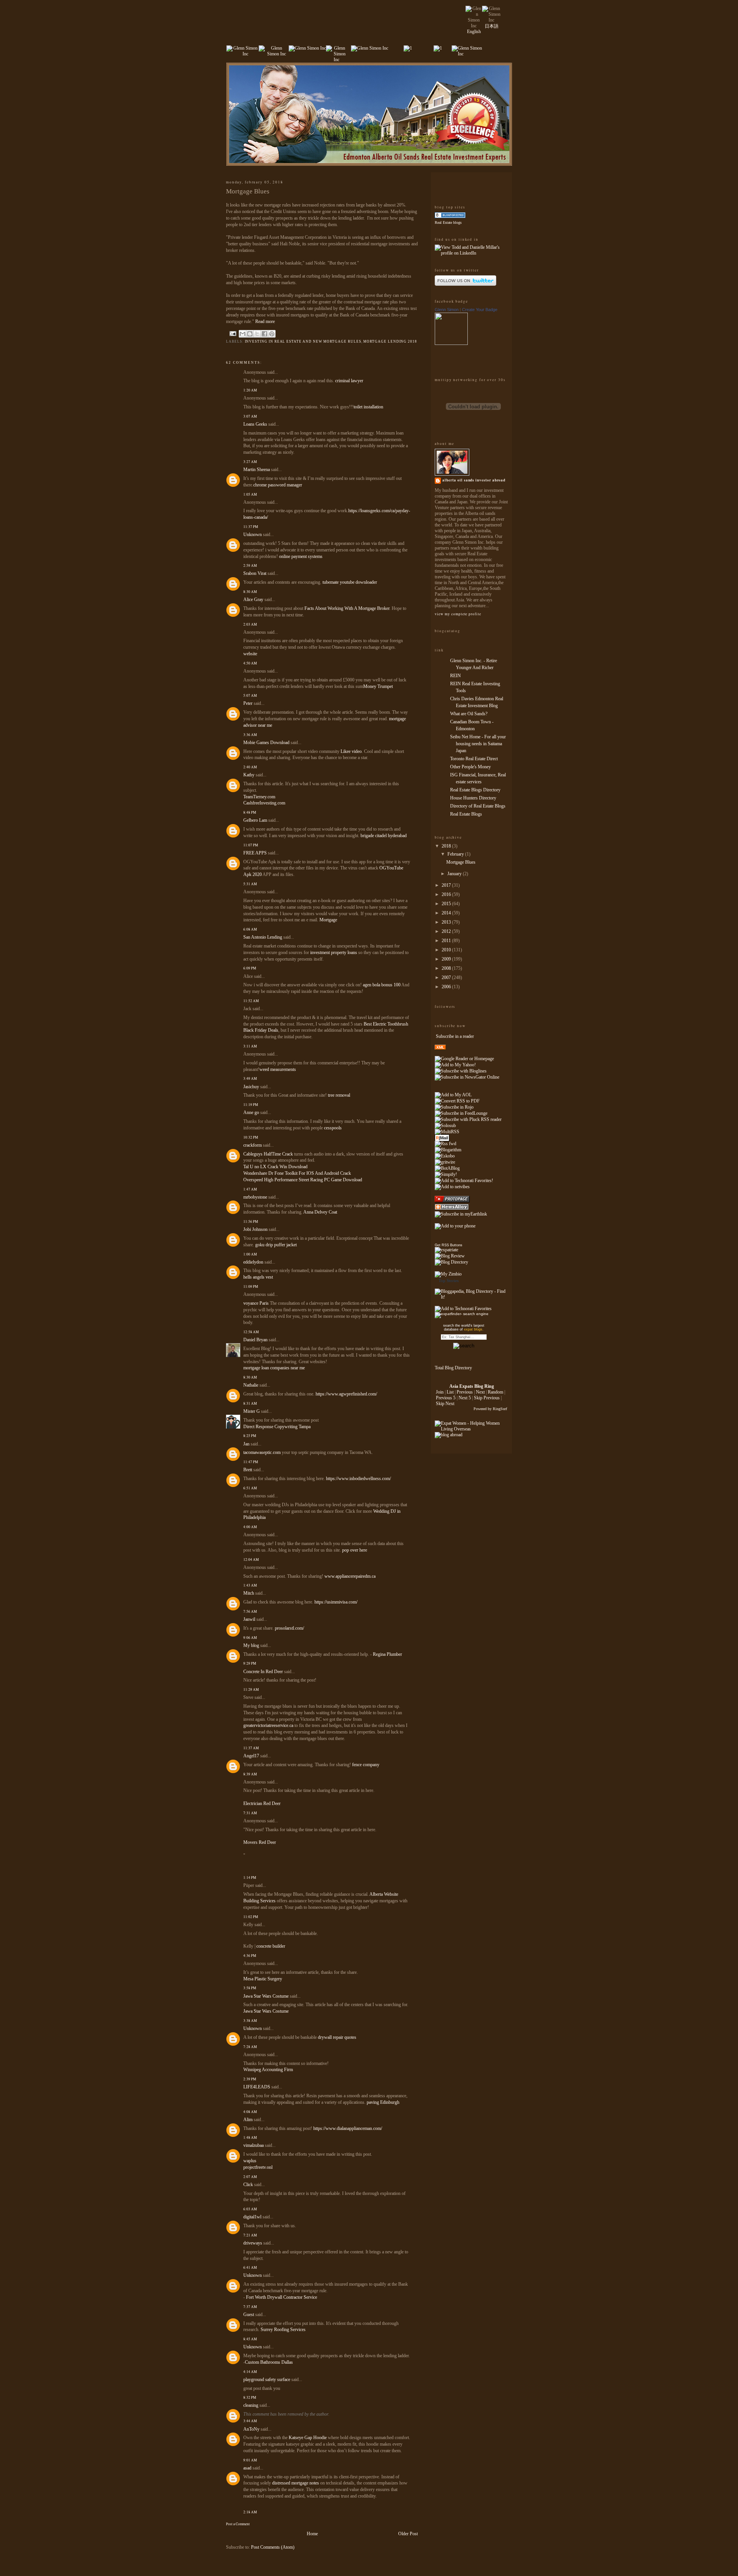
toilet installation (368, 407)
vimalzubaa (253, 2145)
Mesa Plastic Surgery (263, 1979)
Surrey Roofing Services (283, 2330)
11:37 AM (251, 1748)
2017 (447, 885)
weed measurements (278, 1069)
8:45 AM (250, 2339)
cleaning (251, 2405)
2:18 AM (250, 2512)
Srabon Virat (255, 573)
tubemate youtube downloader (350, 582)
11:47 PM (251, 1462)
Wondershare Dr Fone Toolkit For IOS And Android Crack (297, 1173)
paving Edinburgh (383, 2102)
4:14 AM (250, 2372)
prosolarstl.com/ (289, 1628)
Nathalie (251, 1385)
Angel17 (251, 1756)
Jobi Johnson (255, 1229)
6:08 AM (250, 929)
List (450, 1392)
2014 (447, 913)
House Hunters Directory (473, 798)
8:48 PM (250, 812)
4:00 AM (250, 1527)
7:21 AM (250, 2235)
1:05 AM (250, 494)
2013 (447, 922)
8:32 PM (250, 2397)
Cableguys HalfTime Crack (268, 1154)
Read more (265, 321)
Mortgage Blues (461, 862)
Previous (465, 1392)
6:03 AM (250, 2209)
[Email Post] (233, 333)
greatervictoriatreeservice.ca (268, 1725)
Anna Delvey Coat (320, 1212)
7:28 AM (250, 2047)
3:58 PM (250, 1988)
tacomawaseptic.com (262, 1452)
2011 (447, 941)
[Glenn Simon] (451, 343)
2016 (447, 894)
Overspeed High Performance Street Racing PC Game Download (303, 1180)
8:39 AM (250, 1774)
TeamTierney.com (259, 797)
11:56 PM (251, 1221)
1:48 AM (250, 2137)
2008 (447, 968)
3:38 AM (250, 2021)
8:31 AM (250, 1403)
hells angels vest (258, 1277)
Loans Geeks (255, 424)
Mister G (252, 1411)
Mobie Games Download (266, 743)
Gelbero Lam (255, 820)
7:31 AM (250, 1813)
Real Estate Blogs (466, 814)
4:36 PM (250, 1956)
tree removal (339, 1095)
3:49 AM (250, 1078)
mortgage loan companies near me (274, 1368)
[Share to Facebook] (264, 334)
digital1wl (252, 2217)
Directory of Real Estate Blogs (478, 806)
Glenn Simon (447, 310)
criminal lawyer (349, 381)
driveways (253, 2243)
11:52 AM (251, 1001)
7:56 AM (250, 1611)
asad (247, 2468)
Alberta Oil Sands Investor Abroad (474, 480)
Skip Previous (487, 1398)
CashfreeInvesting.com (264, 803)
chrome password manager (278, 485)
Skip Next (445, 1404)
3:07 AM (250, 416)
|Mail (442, 1138)
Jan (246, 1444)
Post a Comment (238, 2524)
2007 (447, 977)
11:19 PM (251, 1105)
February (456, 854)
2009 (447, 959)
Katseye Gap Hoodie (308, 2438)
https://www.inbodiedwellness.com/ (358, 1479)
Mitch (249, 1593)
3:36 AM (250, 735)
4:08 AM (250, 2112)
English (474, 32)
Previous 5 (446, 1398)
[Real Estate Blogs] (450, 216)
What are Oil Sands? (469, 714)
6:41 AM (250, 2267)
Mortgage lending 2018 (390, 341)
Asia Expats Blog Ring (472, 1386)
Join (440, 1392)
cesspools (333, 1128)
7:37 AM (250, 2307)
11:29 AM (251, 1689)
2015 (447, 904)
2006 (447, 987)
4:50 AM (250, 663)
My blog (251, 1645)
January (455, 874)
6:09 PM (250, 968)
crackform (253, 1145)
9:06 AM (250, 1638)
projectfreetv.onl (258, 2167)
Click (248, 2185)
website (250, 654)
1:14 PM (250, 1877)
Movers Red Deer (260, 1842)
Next (480, 1392)
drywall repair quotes (337, 2037)
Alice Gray (253, 599)
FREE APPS (255, 853)
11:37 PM (251, 527)
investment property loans (334, 952)
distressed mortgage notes (296, 2483)
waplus (250, 2161)
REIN (455, 676)
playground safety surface (267, 2380)
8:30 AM (250, 592)
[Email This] (243, 334)
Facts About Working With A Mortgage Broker (347, 608)
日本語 (492, 26)
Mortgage (328, 920)
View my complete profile (458, 614)
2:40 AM (250, 767)
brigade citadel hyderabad (384, 836)
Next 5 (465, 1398)
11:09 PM (251, 1286)
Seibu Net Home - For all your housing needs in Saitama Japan (478, 744)
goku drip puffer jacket (276, 1245)
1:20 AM (250, 390)
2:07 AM (250, 2177)
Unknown (253, 535)
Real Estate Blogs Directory (475, 790)
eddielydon (253, 1262)
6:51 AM (250, 1488)
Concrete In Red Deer (263, 1672)
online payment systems (301, 556)
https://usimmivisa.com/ (336, 1602)
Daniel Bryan (255, 1340)
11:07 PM (251, 845)
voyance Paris (257, 1303)
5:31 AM (250, 884)
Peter (248, 703)
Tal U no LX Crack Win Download (275, 1167)
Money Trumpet (378, 686)
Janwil (249, 1619)
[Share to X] (257, 334)
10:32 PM (251, 1137)
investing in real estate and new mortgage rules (303, 341)
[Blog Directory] (451, 1262)
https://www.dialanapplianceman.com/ (348, 2128)
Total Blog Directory (453, 1368)
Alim (248, 2120)
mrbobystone (255, 1197)
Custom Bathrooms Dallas (269, 2362)
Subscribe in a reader (455, 1036)
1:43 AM (250, 1585)
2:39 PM (250, 2079)
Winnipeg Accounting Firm (268, 2070)
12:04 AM (251, 1559)
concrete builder (271, 1946)
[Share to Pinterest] (272, 334)
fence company (366, 1765)
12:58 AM (251, 1332)
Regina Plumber (387, 1654)
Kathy (249, 775)
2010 (447, 950)
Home (312, 2534)
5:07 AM (250, 695)
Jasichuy (251, 1087)
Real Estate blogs (448, 222)
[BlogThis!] (250, 334)
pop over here (355, 1550)
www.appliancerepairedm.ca (350, 1576)
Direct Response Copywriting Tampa (277, 1427)
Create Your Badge (480, 310)
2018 (447, 846)
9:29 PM (250, 1663)
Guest (249, 2315)
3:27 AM (250, 462)
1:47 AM (250, 1189)
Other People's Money (470, 767)
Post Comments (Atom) (273, 2547)
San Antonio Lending (263, 937)
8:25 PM (250, 1436)
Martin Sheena (257, 470)
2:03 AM (250, 624)
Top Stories (449, 1281)
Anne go (251, 1112)
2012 (447, 931)
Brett (248, 1470)
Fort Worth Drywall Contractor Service (282, 2297)
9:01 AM (250, 2460)
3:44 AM (250, 2421)
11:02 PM (251, 1917)
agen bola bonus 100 (382, 985)
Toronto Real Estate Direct (474, 759)
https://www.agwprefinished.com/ (346, 1394)
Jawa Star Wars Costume (266, 1996)
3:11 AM (250, 1046)
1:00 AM (250, 1254)
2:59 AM (250, 565)
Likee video (351, 751)
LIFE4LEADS (257, 2087)
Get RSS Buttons (449, 1245)
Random (495, 1392)
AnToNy (251, 2429)
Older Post (408, 2534)
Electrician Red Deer (262, 1803)
